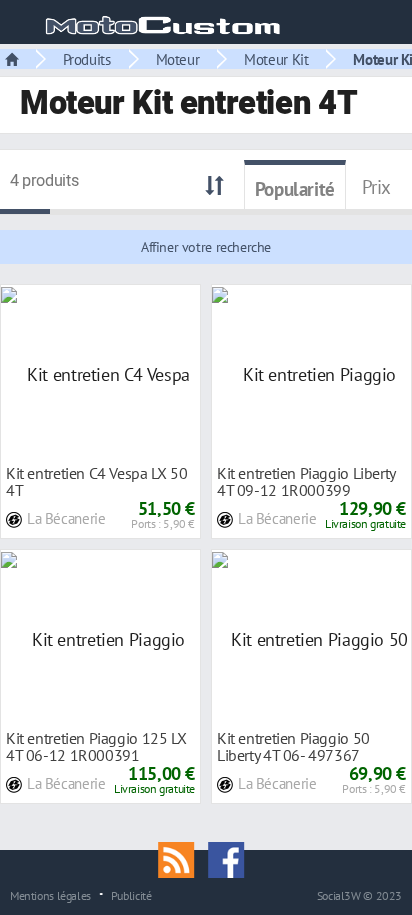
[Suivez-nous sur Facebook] (231, 858)
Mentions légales (50, 895)
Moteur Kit (276, 59)
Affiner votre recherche (206, 247)
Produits (87, 59)
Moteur (178, 59)
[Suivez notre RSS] (183, 858)
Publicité (131, 895)
